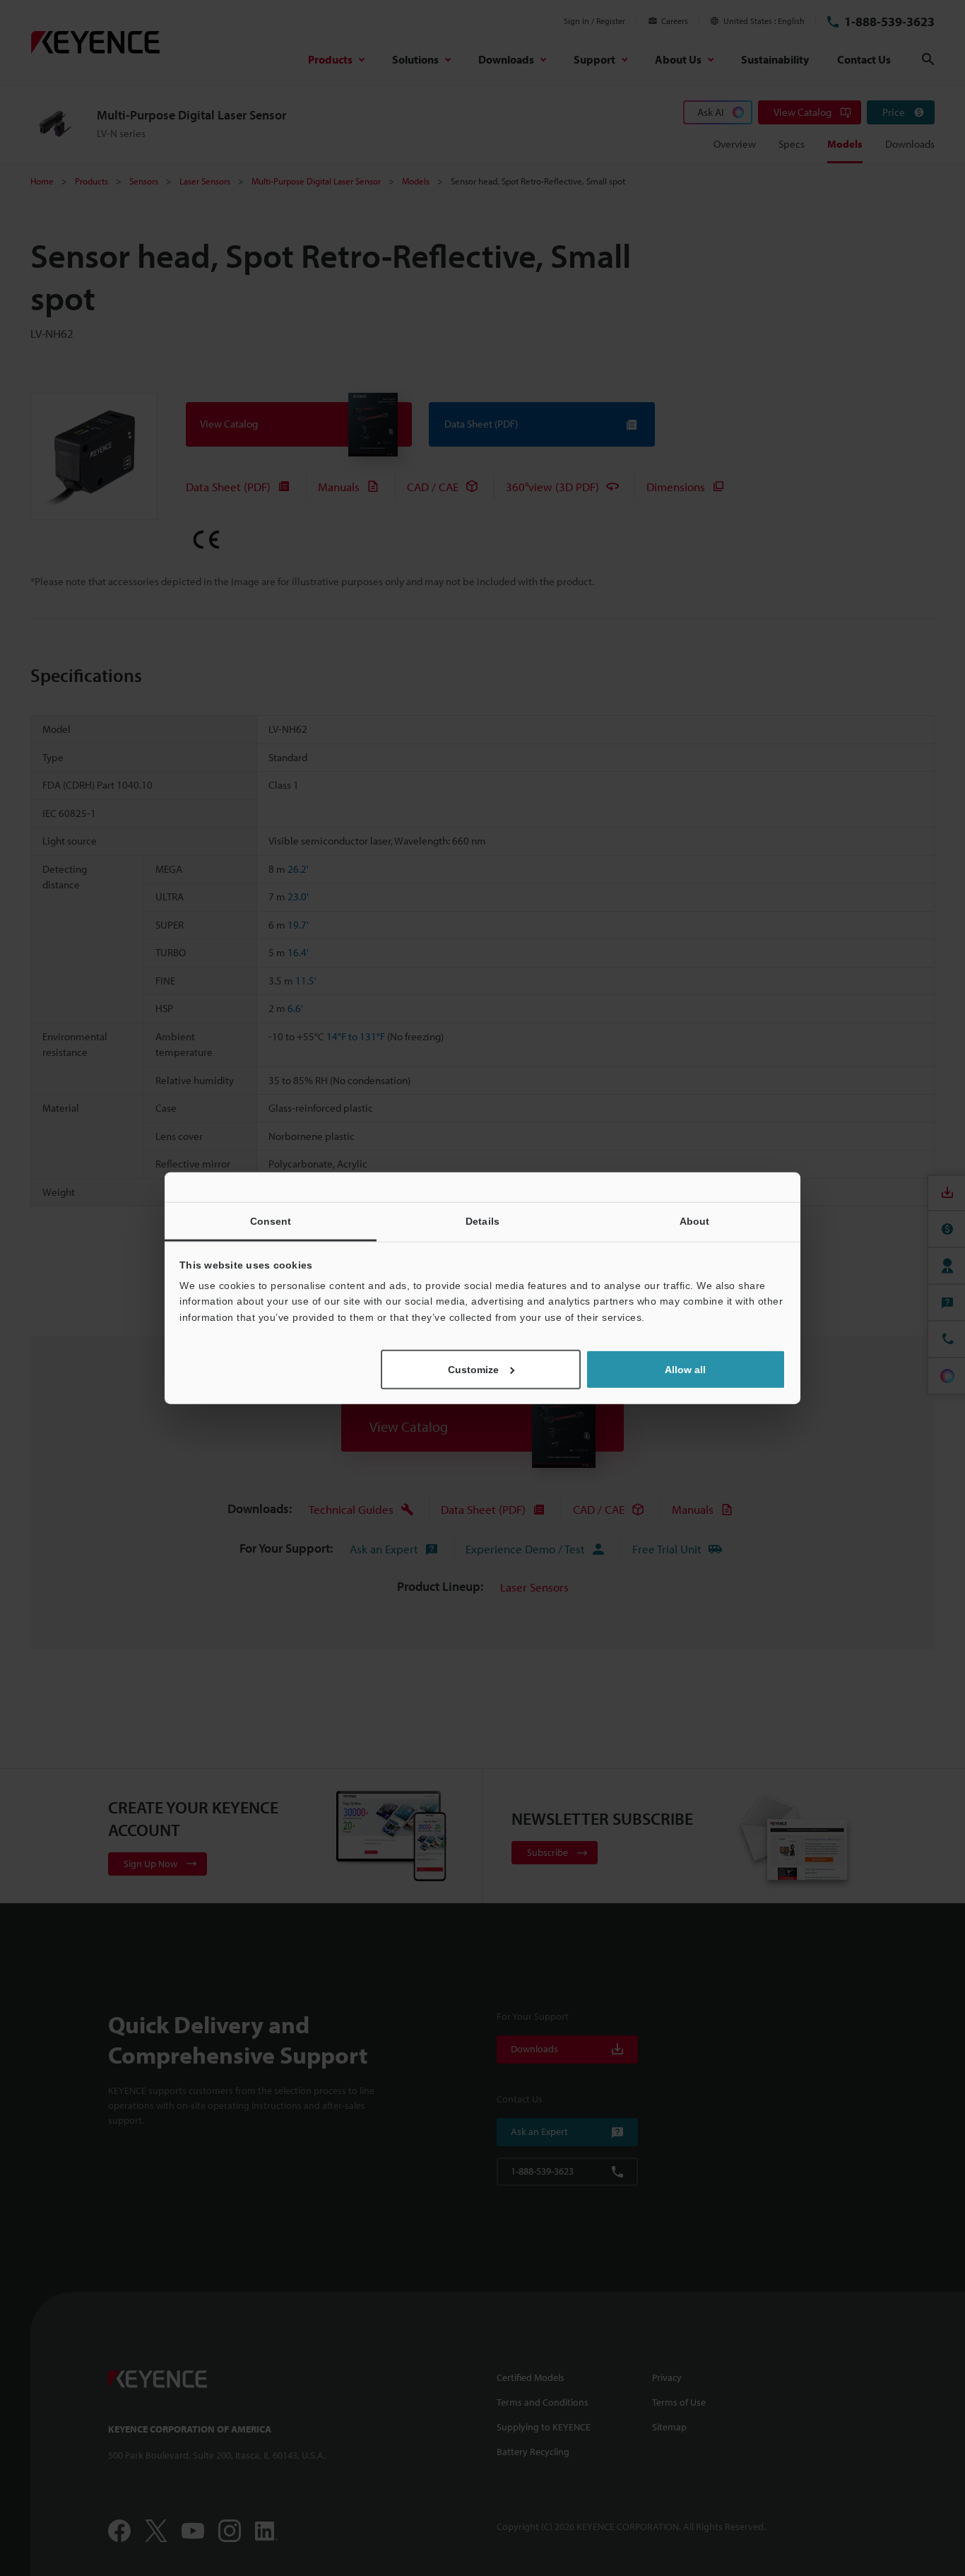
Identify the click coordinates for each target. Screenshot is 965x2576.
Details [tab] (482, 1221)
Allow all (685, 1370)
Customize (473, 1370)
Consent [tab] (271, 1221)
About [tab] (695, 1221)
